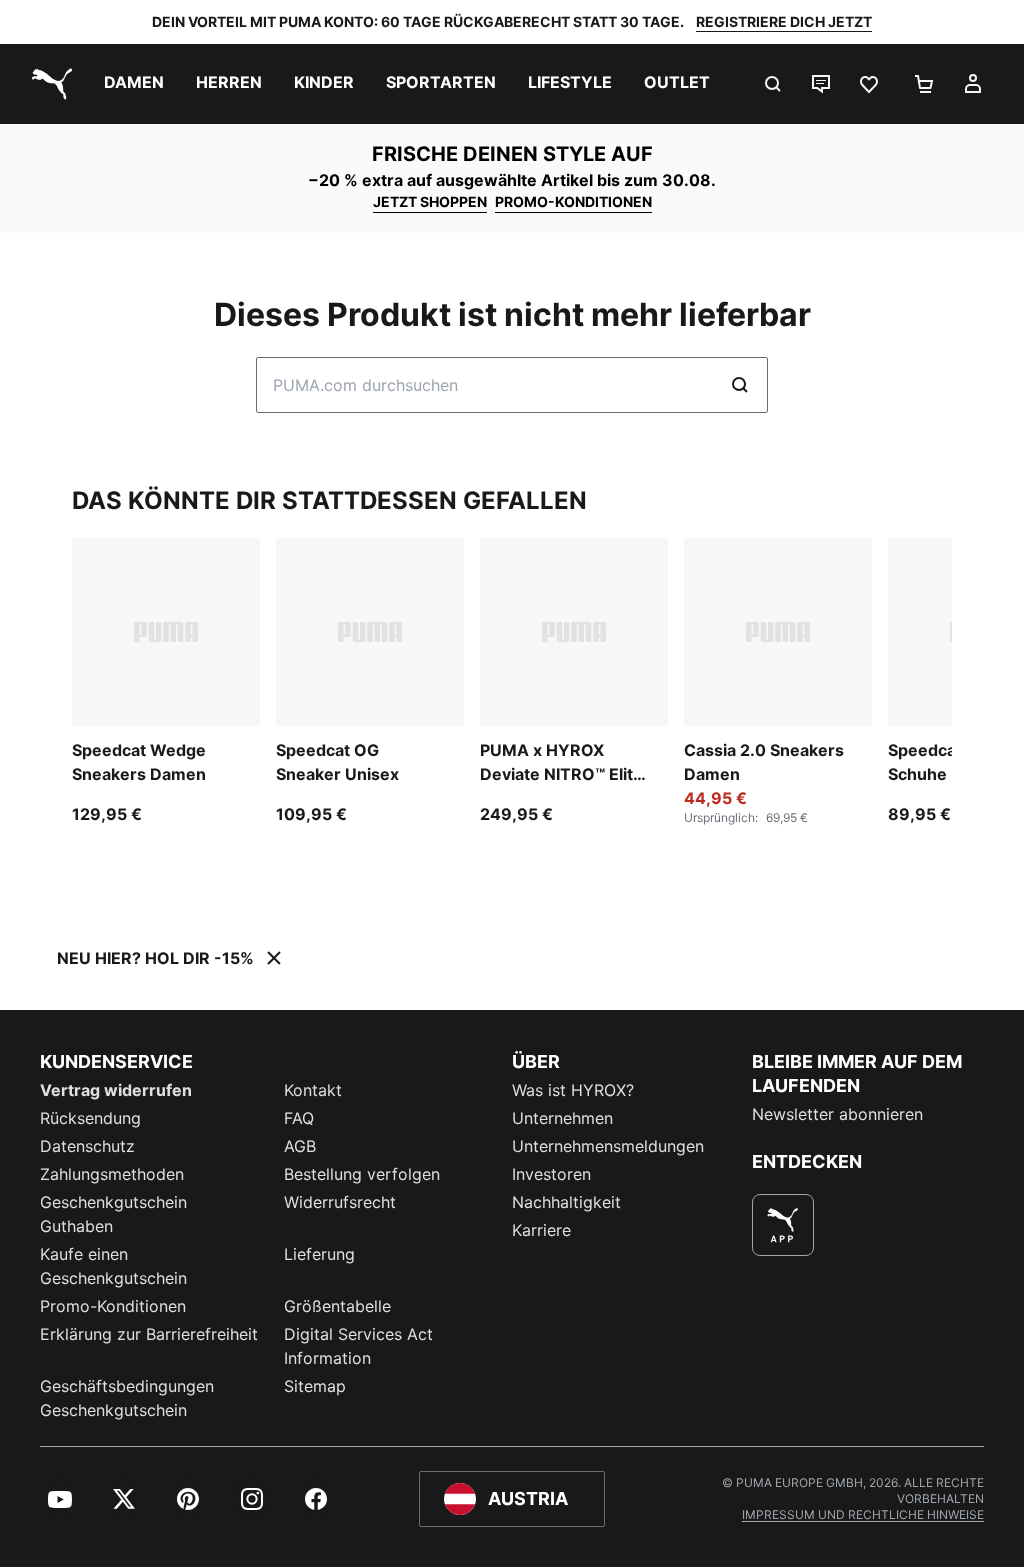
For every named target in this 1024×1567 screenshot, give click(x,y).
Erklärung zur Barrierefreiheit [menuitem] (149, 1334)
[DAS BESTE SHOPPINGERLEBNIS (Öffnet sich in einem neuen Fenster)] (783, 1225)
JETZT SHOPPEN (430, 201)
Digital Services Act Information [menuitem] (358, 1346)
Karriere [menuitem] (541, 1230)
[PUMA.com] (48, 84)
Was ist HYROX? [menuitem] (573, 1090)
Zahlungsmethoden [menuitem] (112, 1174)
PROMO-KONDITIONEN (573, 201)
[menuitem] (134, 84)
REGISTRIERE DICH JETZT (784, 21)
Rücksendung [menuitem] (90, 1118)
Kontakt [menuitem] (313, 1090)
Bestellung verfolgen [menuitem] (362, 1174)
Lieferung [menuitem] (319, 1254)
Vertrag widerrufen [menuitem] (116, 1090)
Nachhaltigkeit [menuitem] (566, 1202)
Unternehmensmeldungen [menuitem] (608, 1146)
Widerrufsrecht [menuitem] (340, 1202)
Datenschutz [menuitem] (87, 1146)
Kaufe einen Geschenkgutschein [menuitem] (113, 1266)
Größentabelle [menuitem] (337, 1306)
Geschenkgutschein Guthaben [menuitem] (113, 1214)
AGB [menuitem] (300, 1146)
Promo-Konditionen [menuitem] (113, 1306)
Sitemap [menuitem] (315, 1386)
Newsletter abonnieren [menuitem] (837, 1114)
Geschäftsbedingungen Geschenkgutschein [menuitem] (127, 1398)
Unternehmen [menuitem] (562, 1118)
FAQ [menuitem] (299, 1118)
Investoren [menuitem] (551, 1174)
